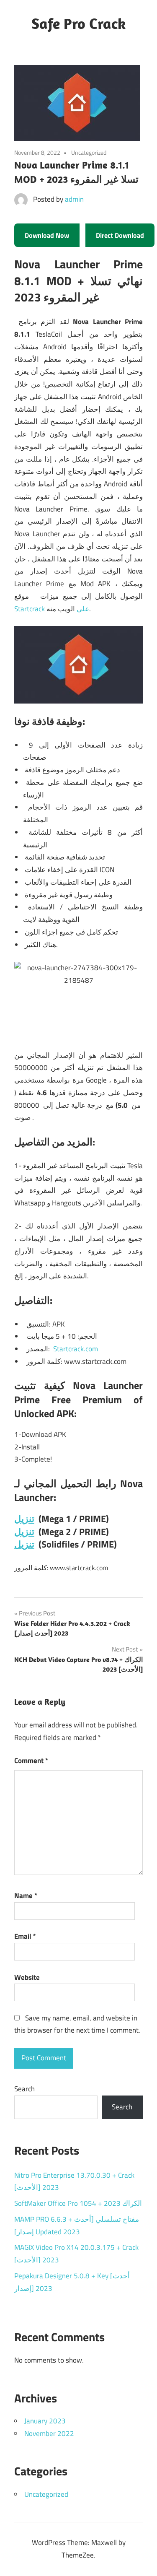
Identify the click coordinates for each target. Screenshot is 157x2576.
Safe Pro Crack (78, 23)
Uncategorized (46, 2494)
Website (27, 1977)
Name (26, 1896)
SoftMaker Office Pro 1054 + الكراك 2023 (78, 2203)
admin (74, 199)
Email (25, 1936)
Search (24, 2089)
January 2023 (45, 2421)
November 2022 (49, 2433)
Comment (31, 1761)
